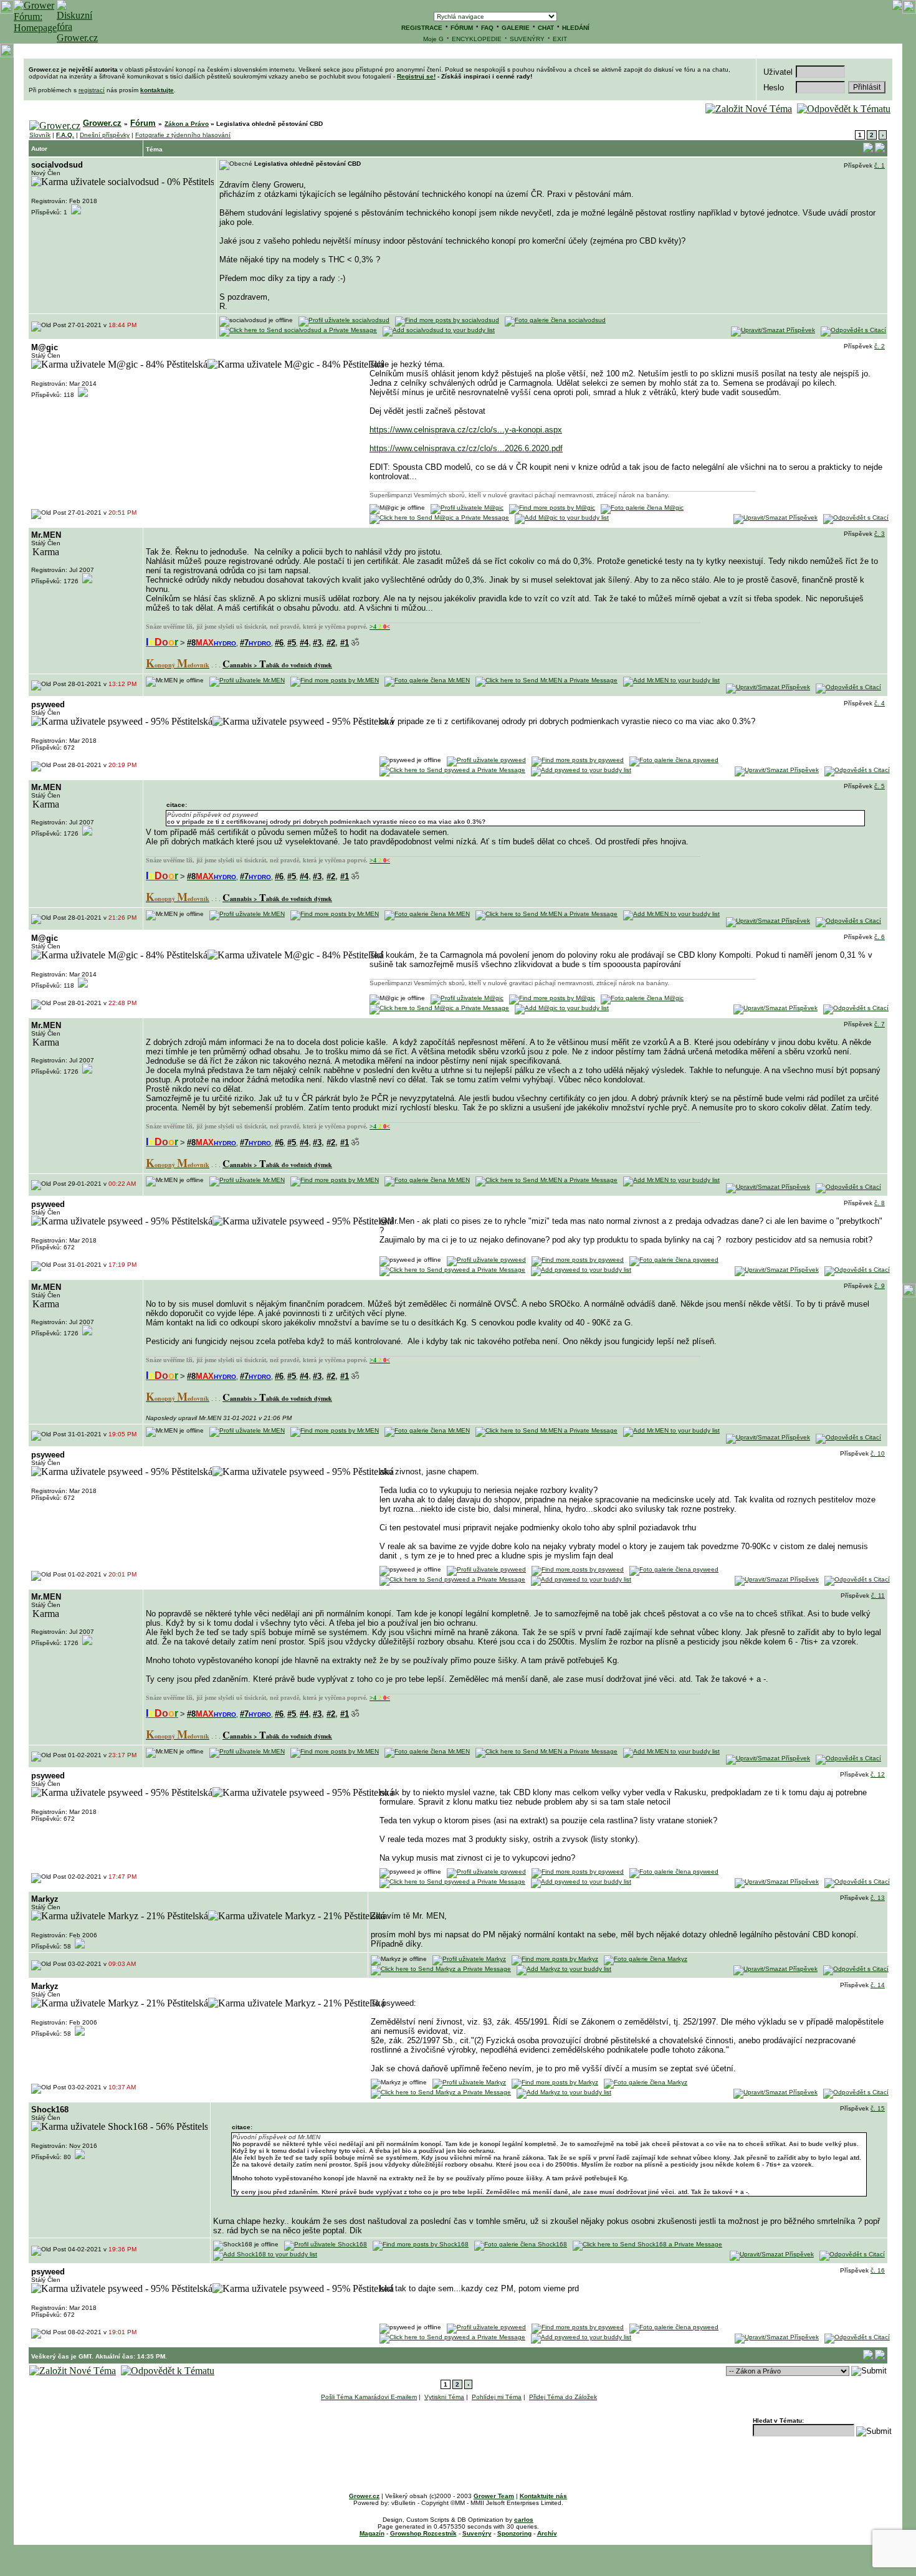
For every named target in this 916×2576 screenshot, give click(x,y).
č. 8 (880, 1203)
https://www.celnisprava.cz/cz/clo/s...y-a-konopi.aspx (466, 430)
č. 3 (880, 534)
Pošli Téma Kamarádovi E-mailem (369, 2397)
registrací (92, 90)
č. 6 (880, 937)
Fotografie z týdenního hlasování (183, 135)
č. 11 (878, 1596)
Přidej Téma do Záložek (563, 2397)
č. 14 (878, 1985)
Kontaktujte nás (543, 2496)
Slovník (40, 135)
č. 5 (880, 786)
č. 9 (880, 1286)
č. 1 (880, 165)
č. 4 (880, 703)
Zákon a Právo (187, 124)
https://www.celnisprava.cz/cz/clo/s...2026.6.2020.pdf (466, 448)
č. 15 (878, 2108)
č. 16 (878, 2270)
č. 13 (878, 1898)
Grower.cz (102, 123)
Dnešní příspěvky (105, 135)
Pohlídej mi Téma (497, 2397)
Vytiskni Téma (444, 2397)
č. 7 (880, 1024)
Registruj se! (416, 76)
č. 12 (878, 1774)
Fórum (143, 123)
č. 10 (878, 1453)
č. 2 (880, 346)
